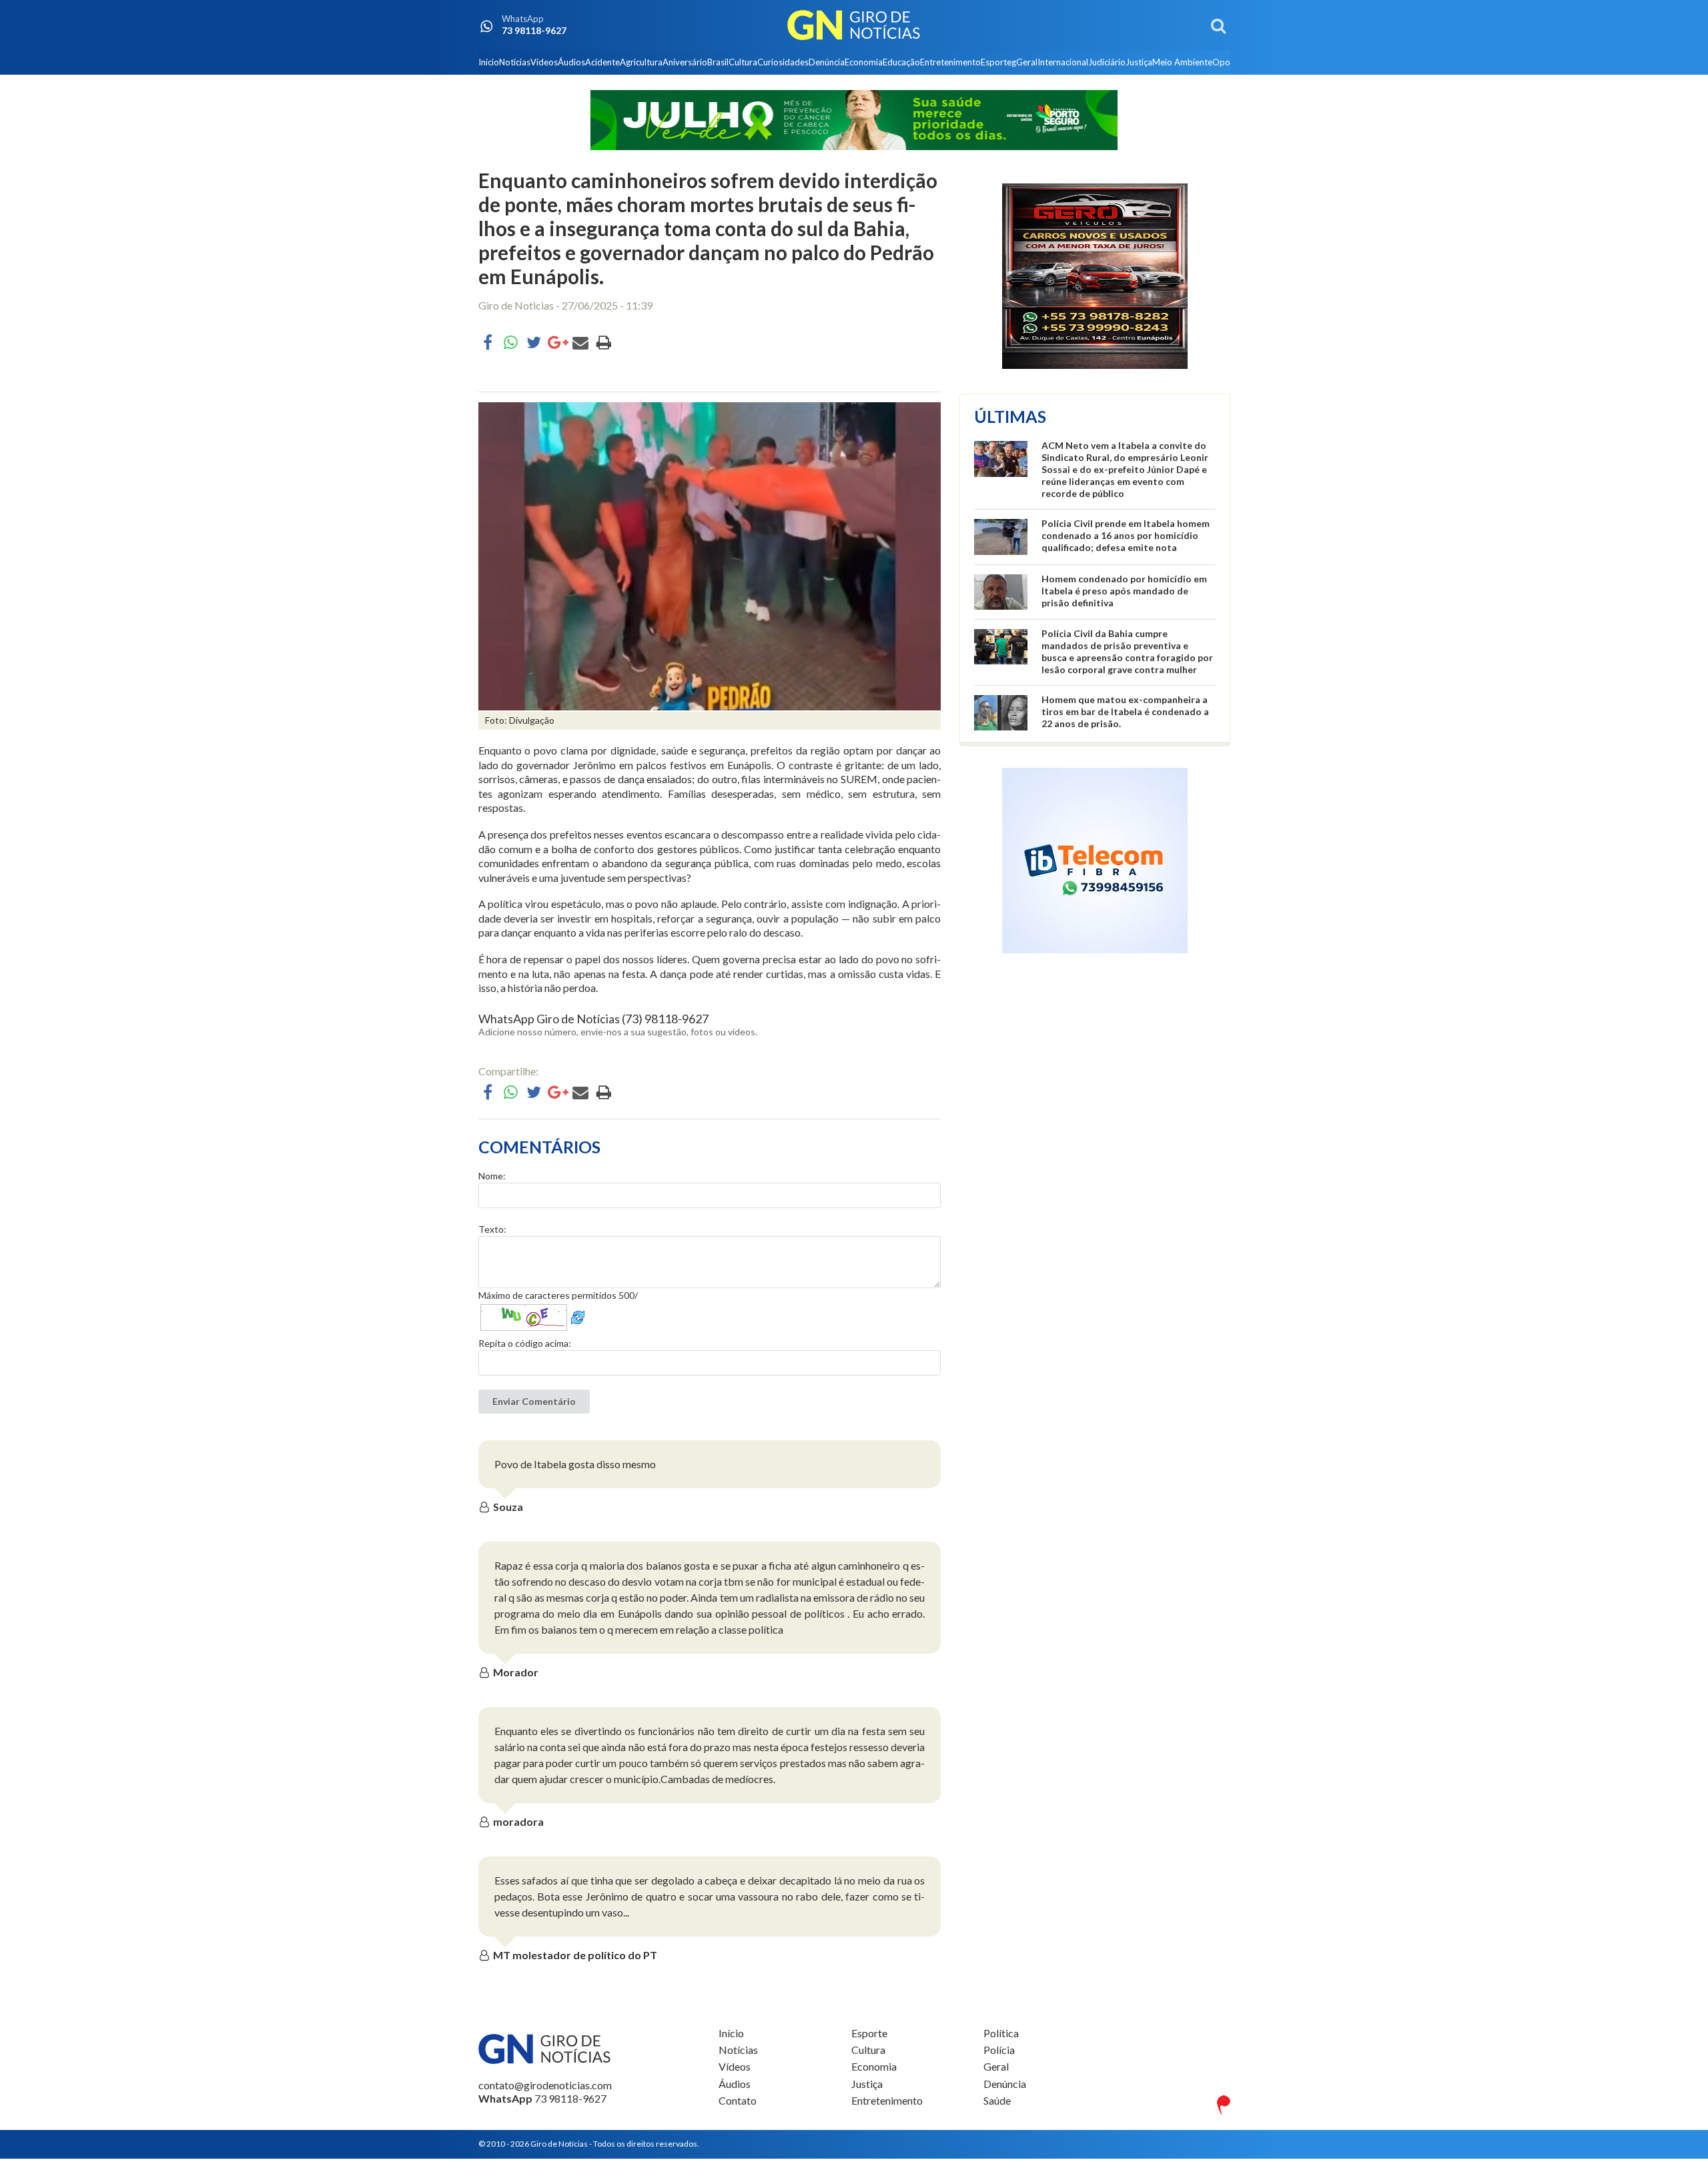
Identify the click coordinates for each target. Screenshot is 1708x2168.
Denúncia (827, 62)
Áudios (571, 62)
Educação (901, 62)
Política (1001, 2033)
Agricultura (641, 62)
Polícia (999, 2050)
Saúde (997, 2100)
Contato (738, 2100)
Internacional (1063, 62)
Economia (864, 62)
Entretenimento (950, 62)
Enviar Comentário (534, 1401)
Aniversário (685, 62)
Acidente (602, 62)
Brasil (718, 62)
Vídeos (544, 62)
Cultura (743, 62)
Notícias (515, 62)
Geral (1027, 62)
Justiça (1139, 62)
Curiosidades (783, 62)
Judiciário (1107, 62)
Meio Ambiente (1182, 62)
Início (489, 62)
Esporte (996, 62)
